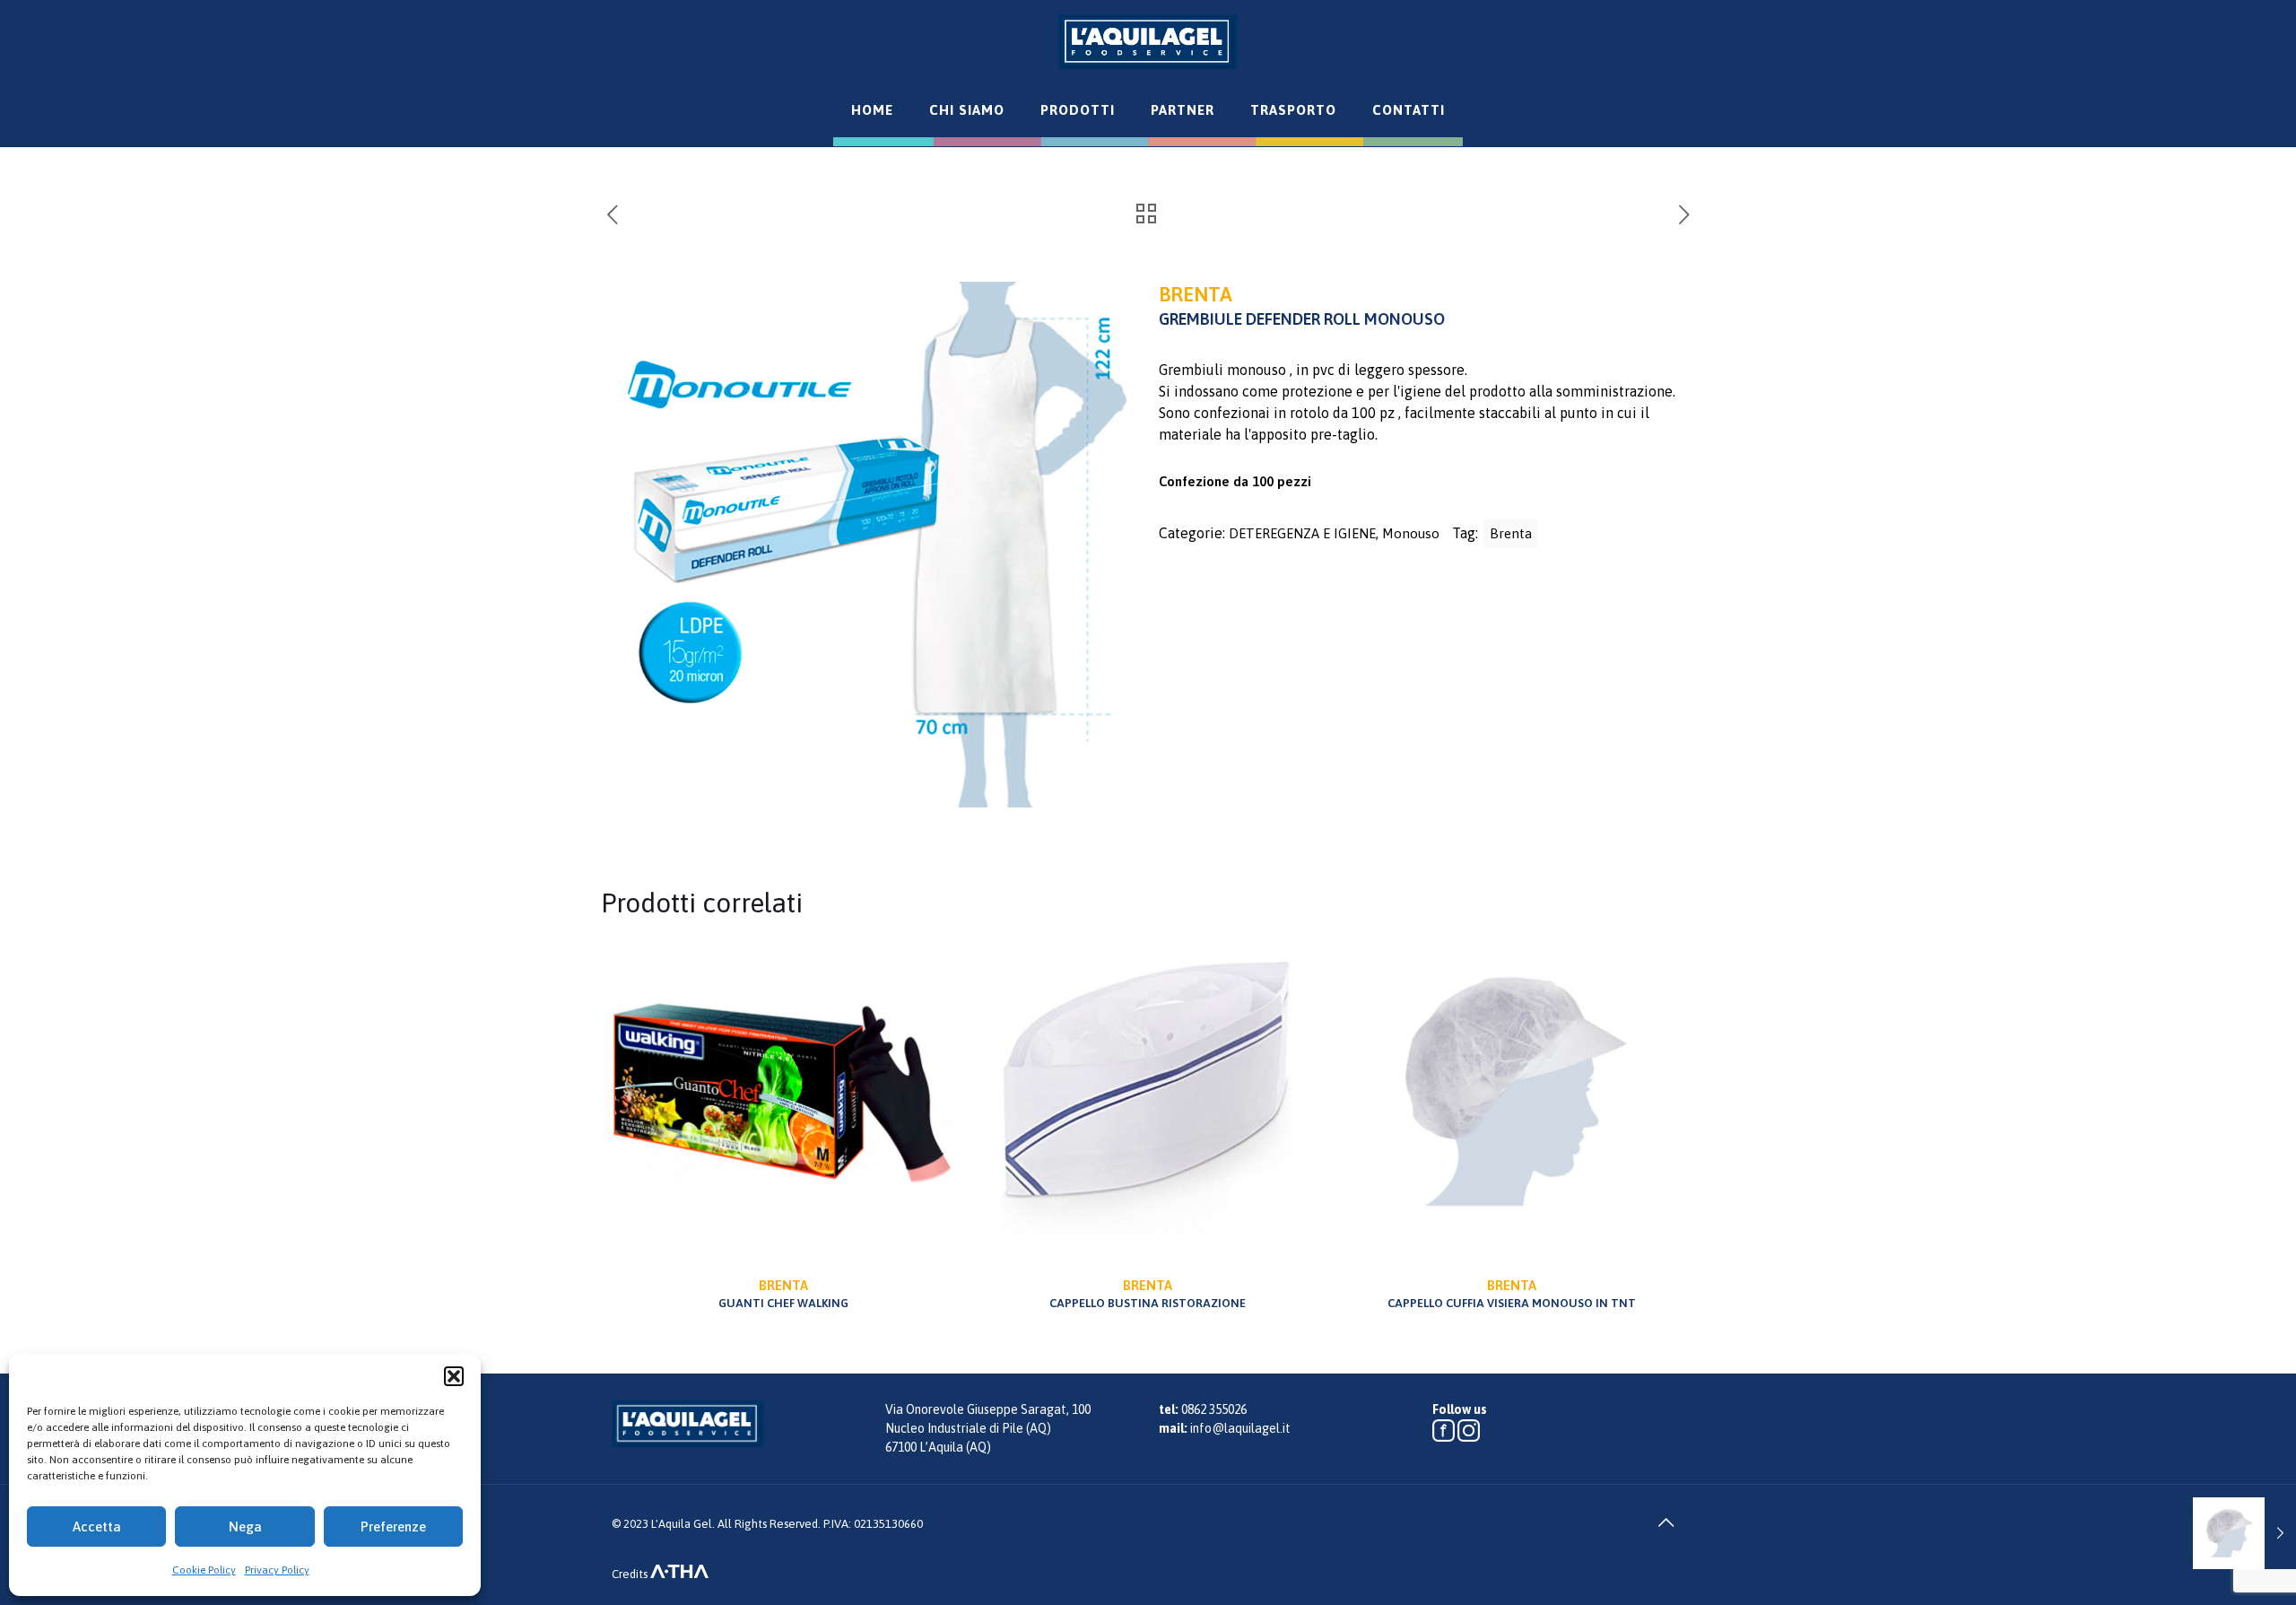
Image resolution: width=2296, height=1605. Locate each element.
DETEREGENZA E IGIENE (1302, 533)
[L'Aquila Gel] (1148, 41)
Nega (245, 1526)
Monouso (1411, 533)
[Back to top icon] (1665, 1522)
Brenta (1511, 533)
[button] (454, 1376)
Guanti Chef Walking (783, 1294)
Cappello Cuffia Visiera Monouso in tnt (1512, 1294)
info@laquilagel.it (1240, 1428)
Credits (631, 1574)
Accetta (97, 1526)
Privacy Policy (277, 1570)
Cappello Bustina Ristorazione (1148, 1294)
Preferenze (393, 1526)
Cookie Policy (204, 1570)
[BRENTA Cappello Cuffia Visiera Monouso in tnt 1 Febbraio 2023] (2244, 1533)
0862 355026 (1214, 1409)
